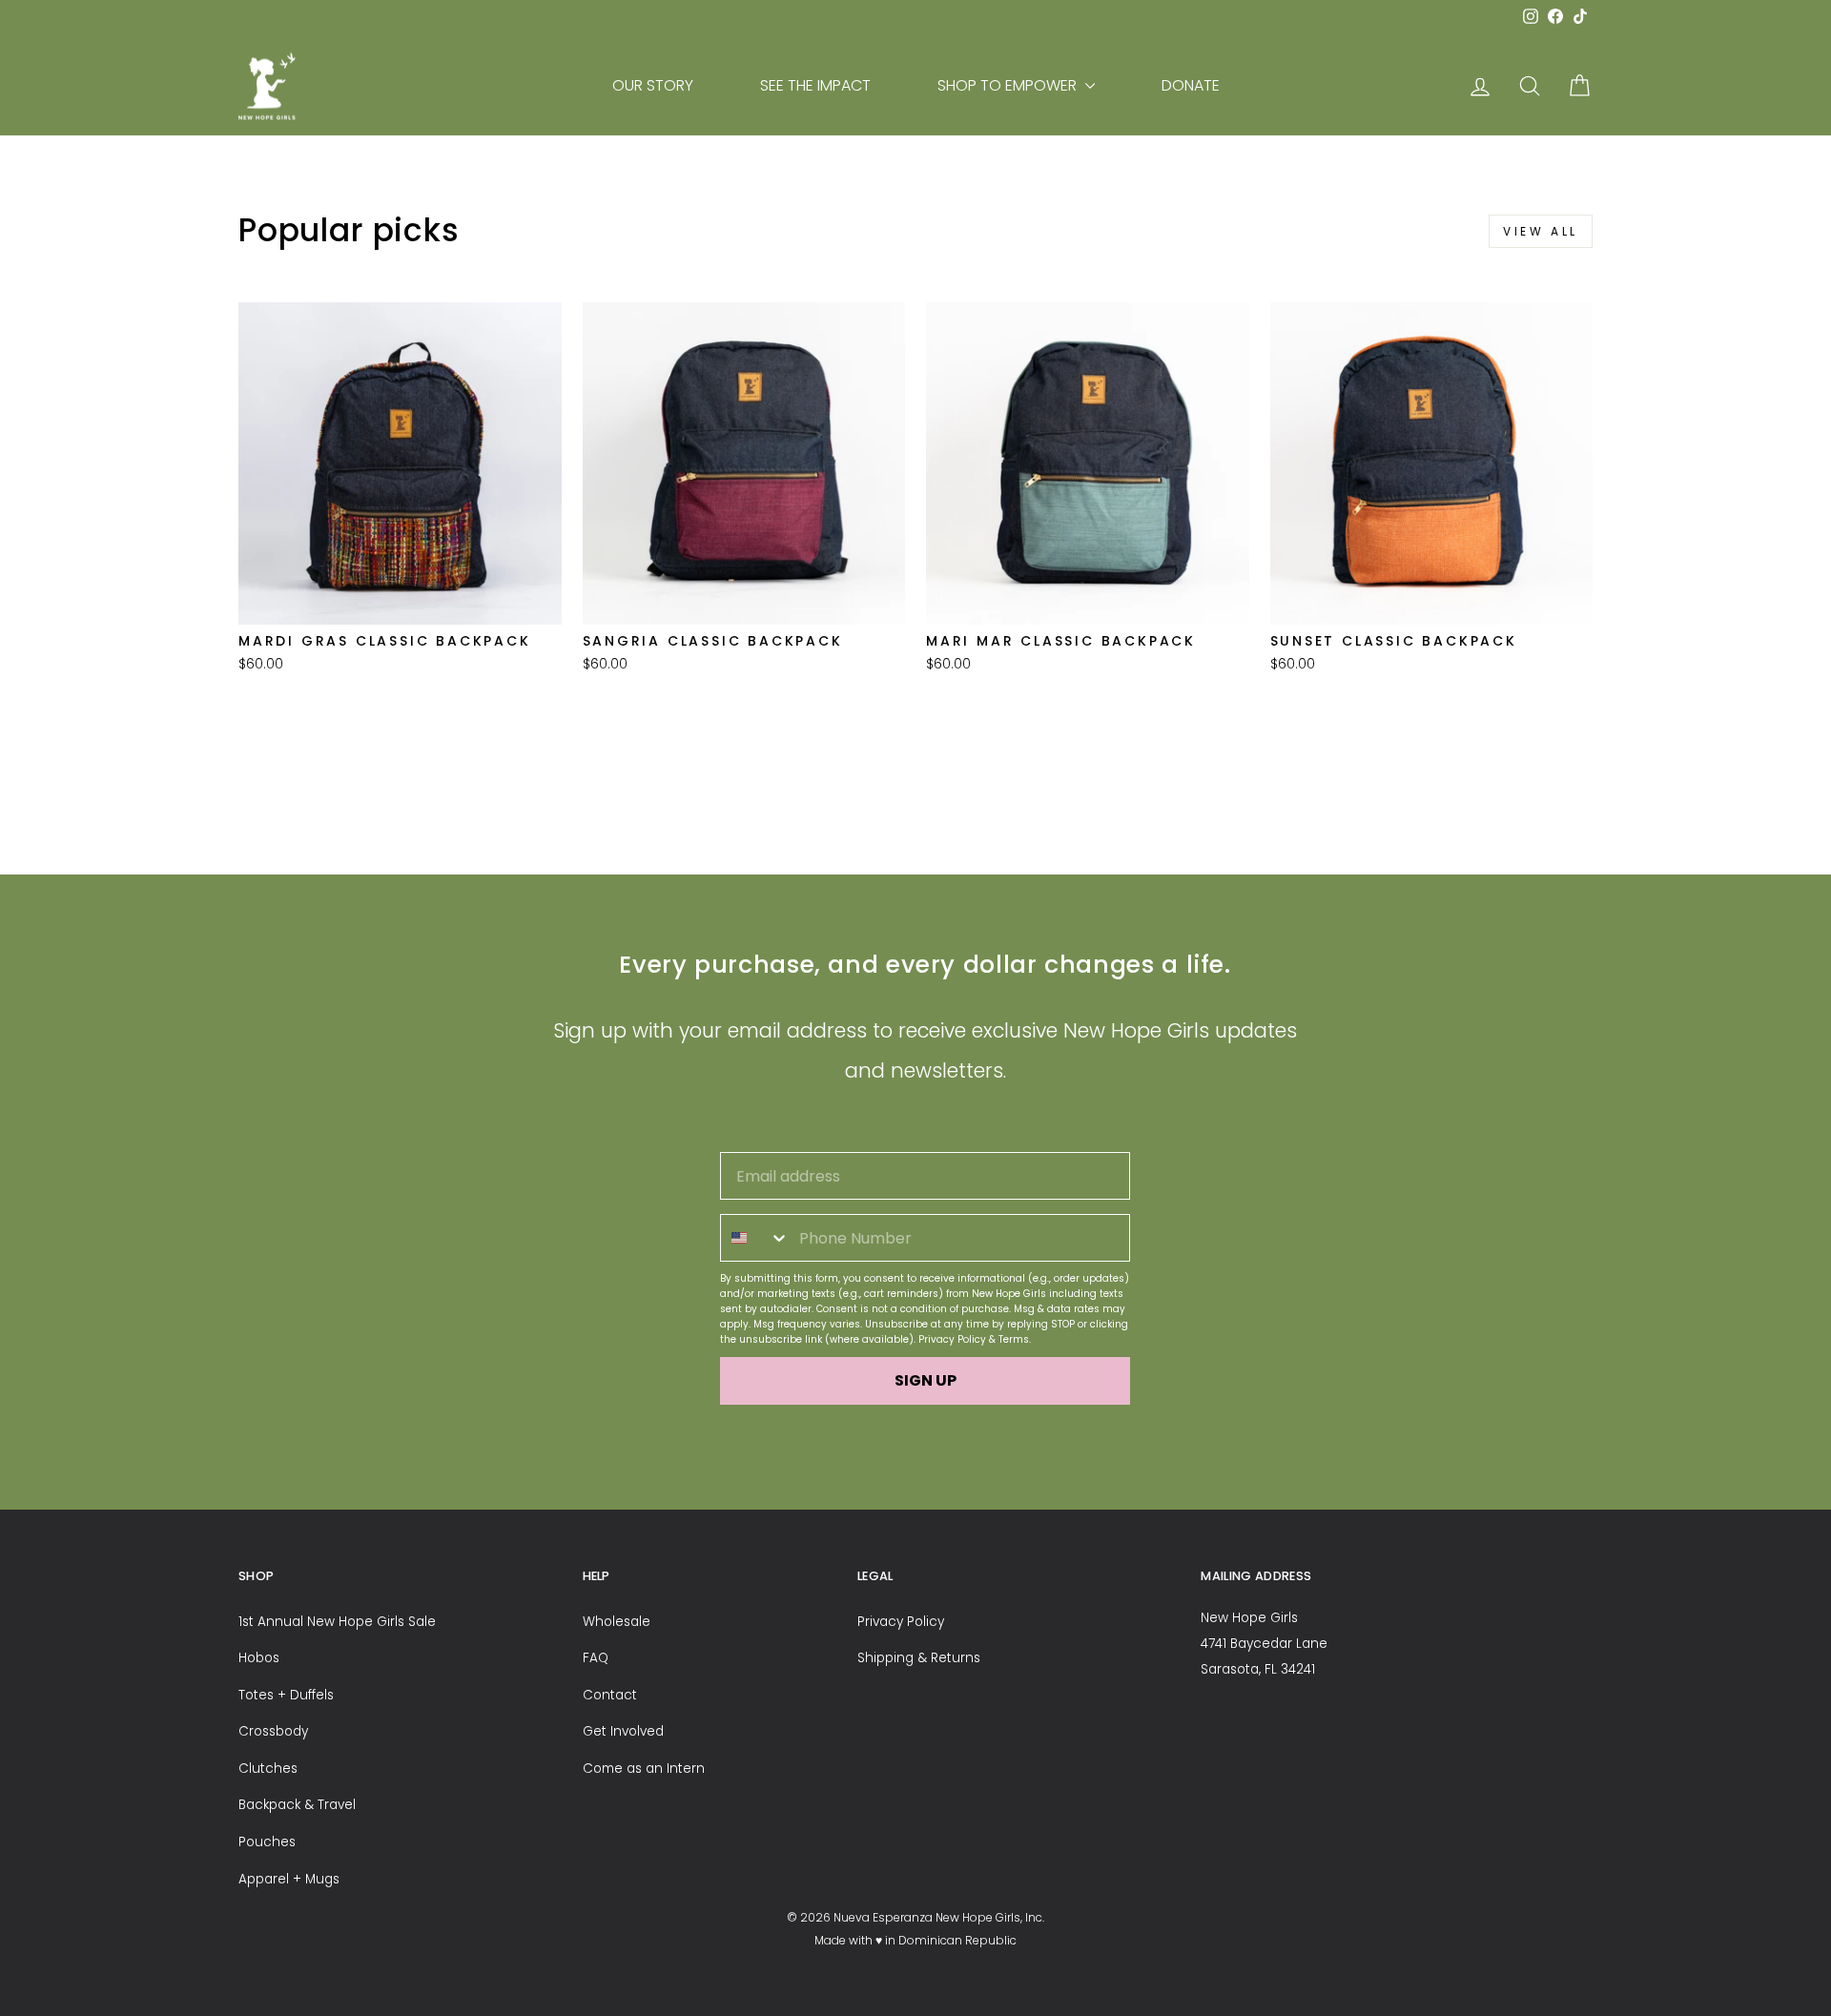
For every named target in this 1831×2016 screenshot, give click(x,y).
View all (1541, 231)
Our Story (653, 85)
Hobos (259, 1658)
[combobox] (755, 1238)
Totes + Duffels (286, 1695)
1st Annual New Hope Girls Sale (337, 1622)
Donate (1191, 85)
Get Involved (623, 1731)
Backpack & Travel (297, 1805)
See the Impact (815, 85)
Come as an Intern (644, 1769)
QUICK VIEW (400, 599)
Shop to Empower (1009, 85)
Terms (1014, 1339)
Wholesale (617, 1622)
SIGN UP (926, 1380)
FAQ (596, 1658)
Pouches (267, 1842)
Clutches (268, 1769)
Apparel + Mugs (289, 1879)
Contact (610, 1695)
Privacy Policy (952, 1339)
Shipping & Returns (919, 1658)
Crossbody (273, 1731)
